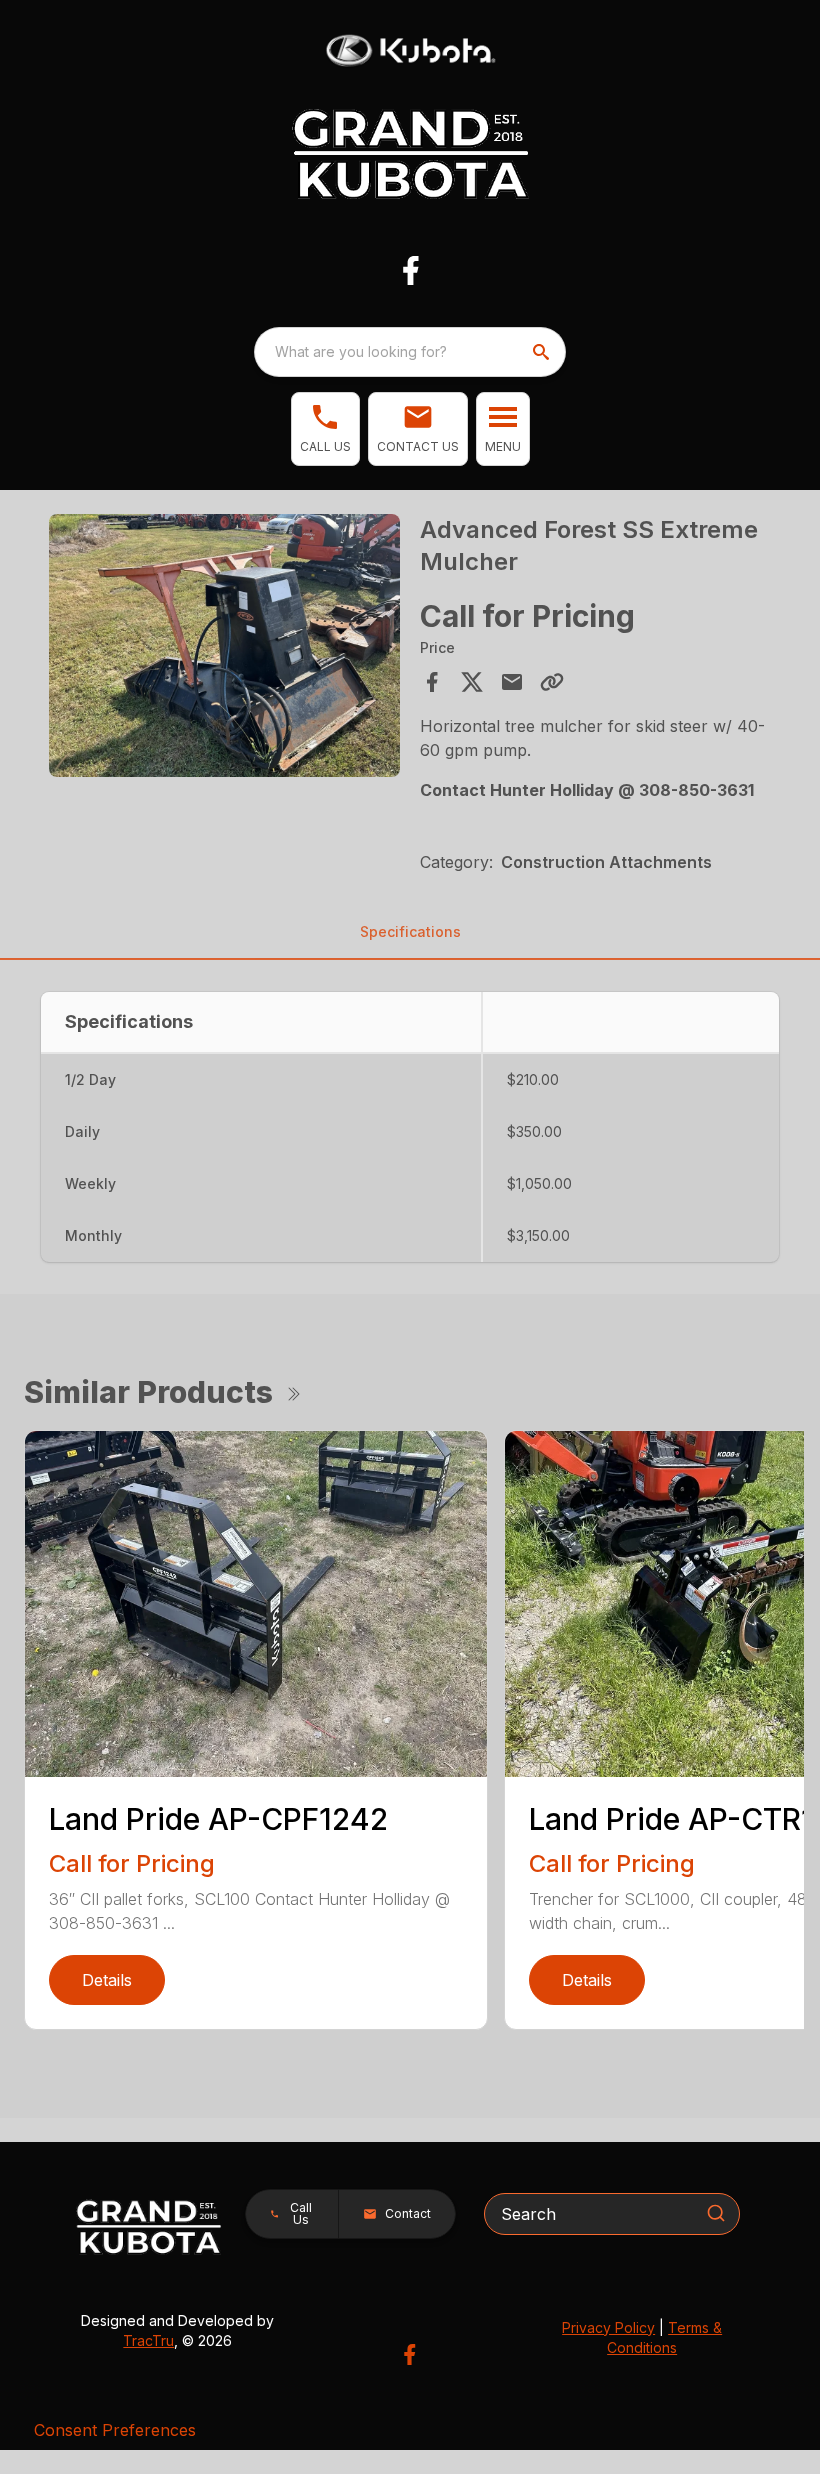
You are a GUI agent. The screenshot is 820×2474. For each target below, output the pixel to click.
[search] (543, 352)
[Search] (716, 2213)
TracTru (148, 2340)
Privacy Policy (608, 2327)
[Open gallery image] (224, 645)
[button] (325, 429)
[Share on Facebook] (432, 682)
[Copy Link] (552, 682)
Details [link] (107, 1980)
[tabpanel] (224, 648)
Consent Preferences (115, 2430)
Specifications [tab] (410, 931)
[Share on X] (472, 682)
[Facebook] (410, 270)
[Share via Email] (512, 682)
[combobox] (410, 352)
